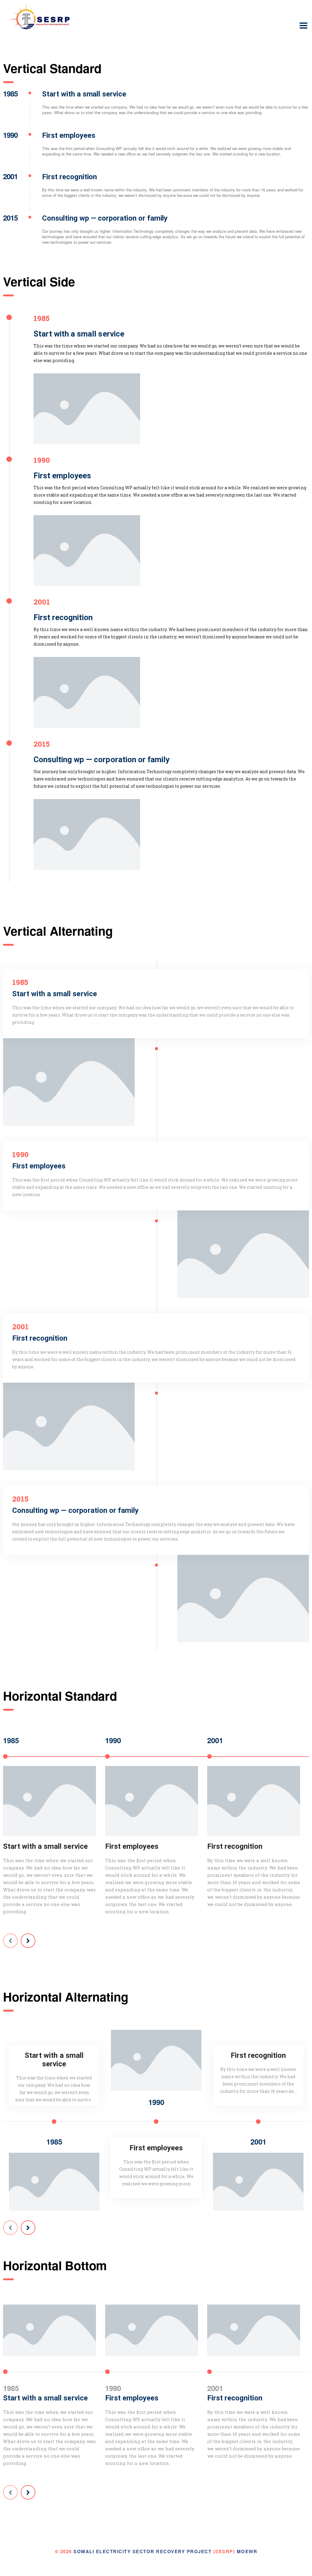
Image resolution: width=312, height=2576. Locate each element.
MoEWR (247, 2551)
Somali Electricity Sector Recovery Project (142, 2551)
